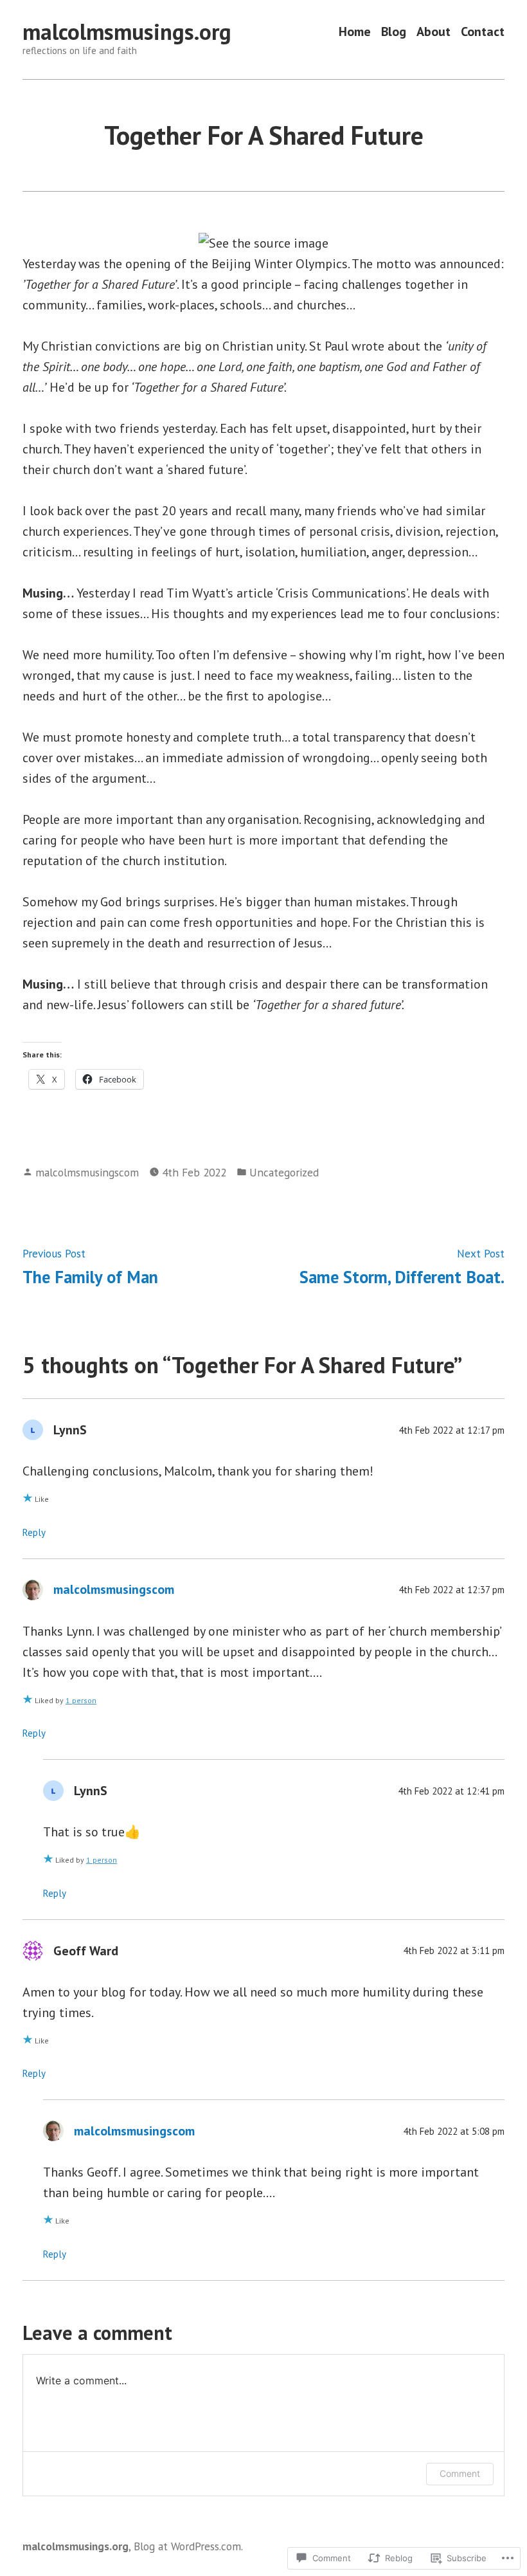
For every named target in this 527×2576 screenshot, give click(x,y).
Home (355, 32)
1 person (81, 1700)
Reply (34, 1532)
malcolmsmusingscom (87, 1172)
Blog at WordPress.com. (188, 2546)
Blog (394, 32)
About (433, 32)
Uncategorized (284, 1172)
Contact (483, 32)
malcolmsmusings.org (127, 32)
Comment (460, 2473)
